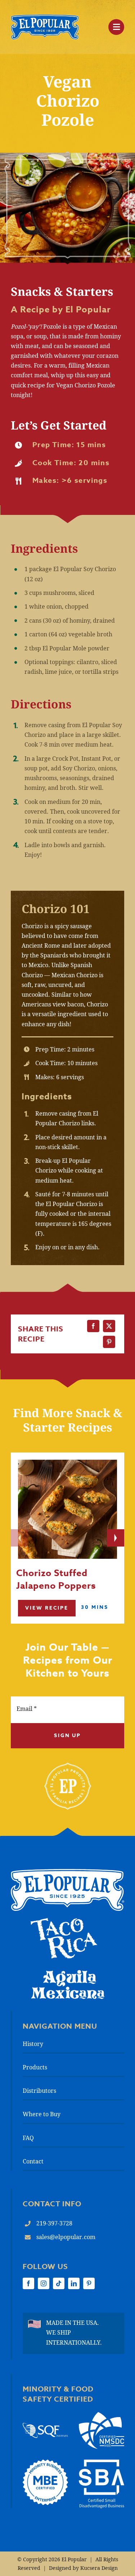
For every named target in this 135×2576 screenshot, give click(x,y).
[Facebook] (93, 1326)
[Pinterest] (109, 1342)
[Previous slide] (19, 1538)
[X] (109, 1326)
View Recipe (47, 1608)
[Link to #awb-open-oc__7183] (116, 27)
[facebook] (28, 2283)
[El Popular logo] (67, 1872)
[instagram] (44, 2283)
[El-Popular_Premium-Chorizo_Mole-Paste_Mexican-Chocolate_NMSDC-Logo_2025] (102, 2415)
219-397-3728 (54, 2223)
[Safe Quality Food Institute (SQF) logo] (45, 2426)
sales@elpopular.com (66, 2237)
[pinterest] (89, 2283)
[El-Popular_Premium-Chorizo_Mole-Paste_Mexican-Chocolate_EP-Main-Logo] (45, 17)
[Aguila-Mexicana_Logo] (68, 1972)
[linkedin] (74, 2283)
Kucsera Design (99, 2568)
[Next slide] (116, 1538)
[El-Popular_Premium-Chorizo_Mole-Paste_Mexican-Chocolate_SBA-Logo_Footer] (102, 2462)
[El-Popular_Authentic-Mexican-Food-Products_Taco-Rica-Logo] (64, 1921)
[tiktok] (59, 2283)
